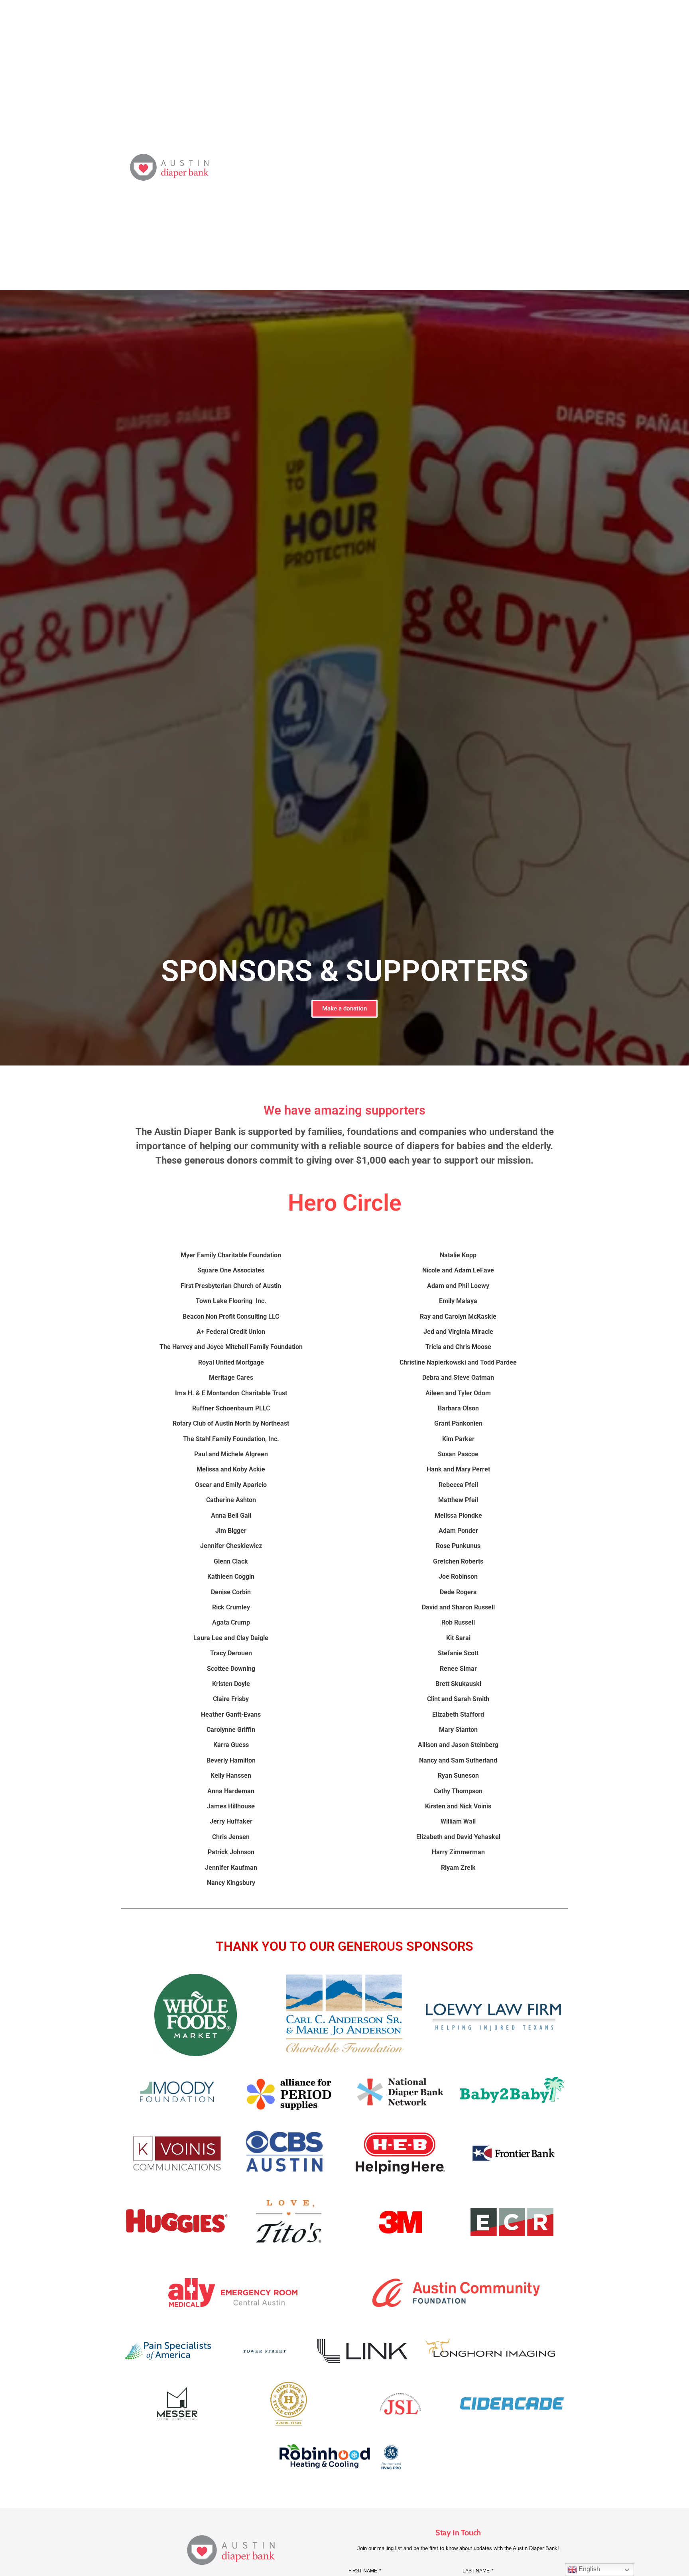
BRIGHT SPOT (399, 167)
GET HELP (513, 167)
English (589, 2569)
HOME (271, 167)
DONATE (349, 167)
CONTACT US (565, 167)
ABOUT (308, 167)
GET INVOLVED (459, 167)
